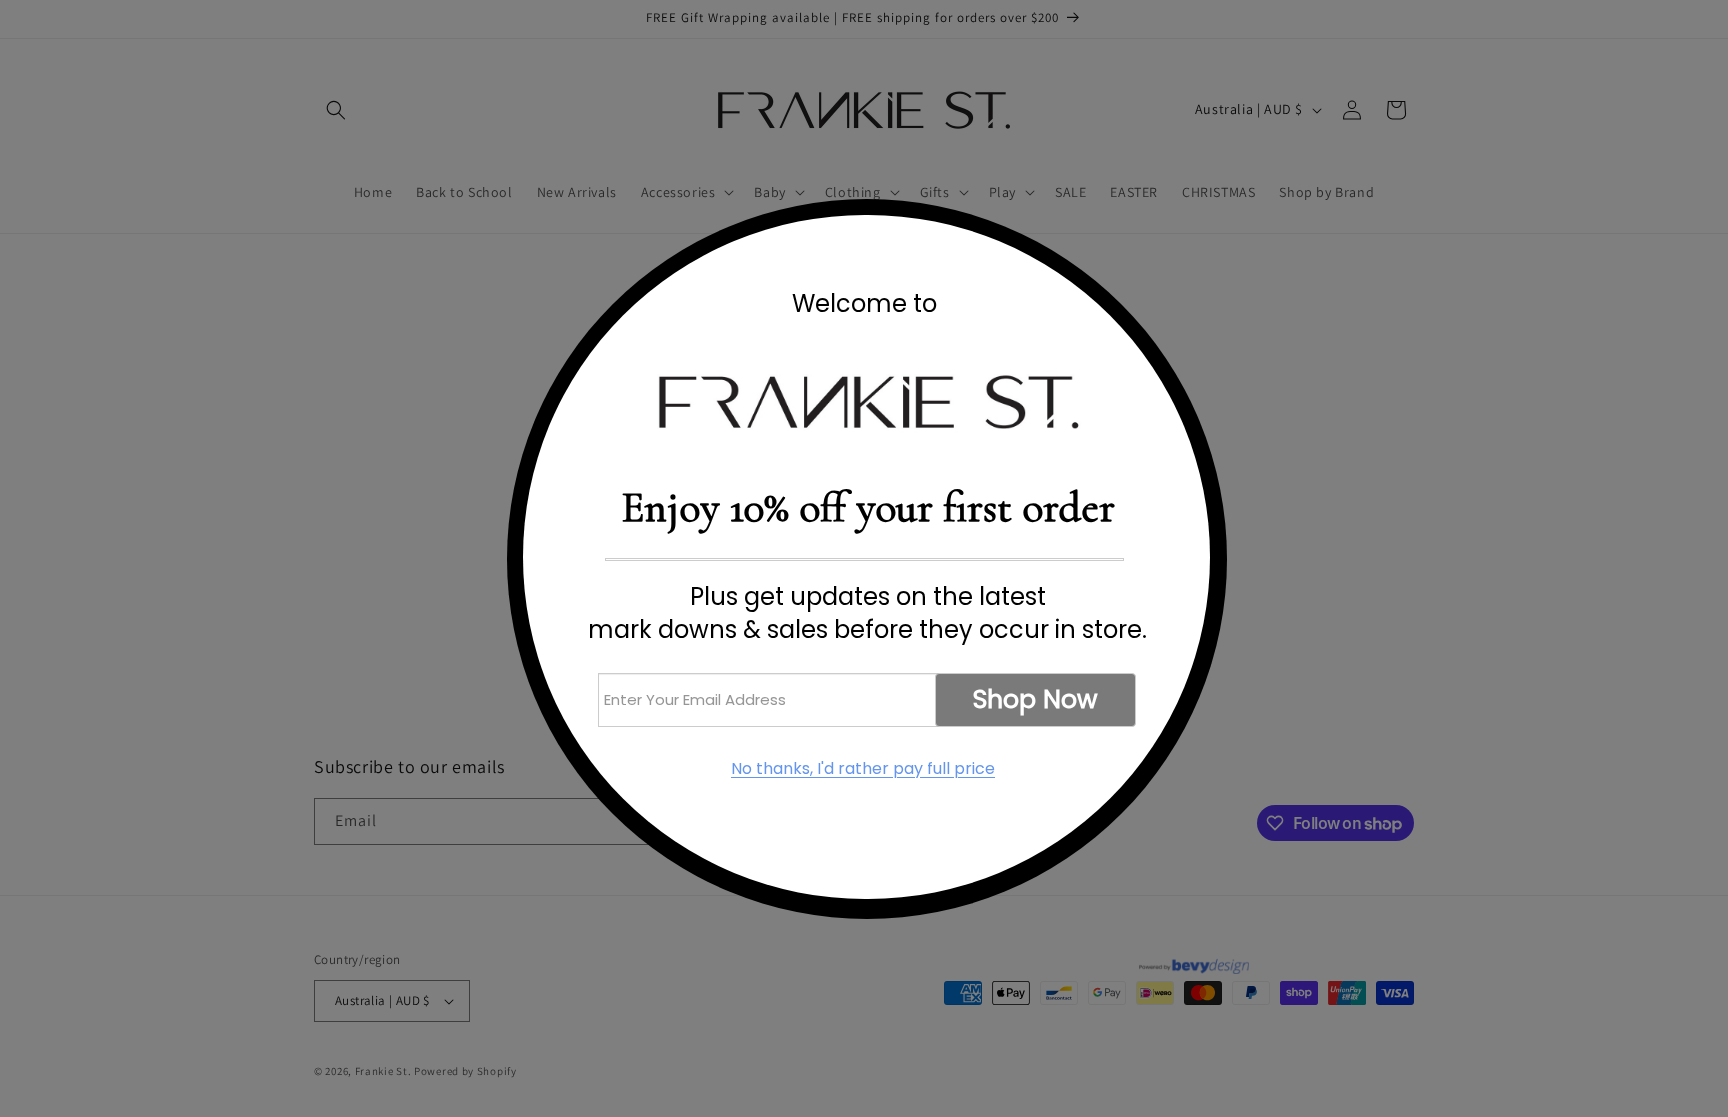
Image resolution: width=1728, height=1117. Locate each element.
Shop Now (1035, 699)
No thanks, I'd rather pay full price (863, 769)
